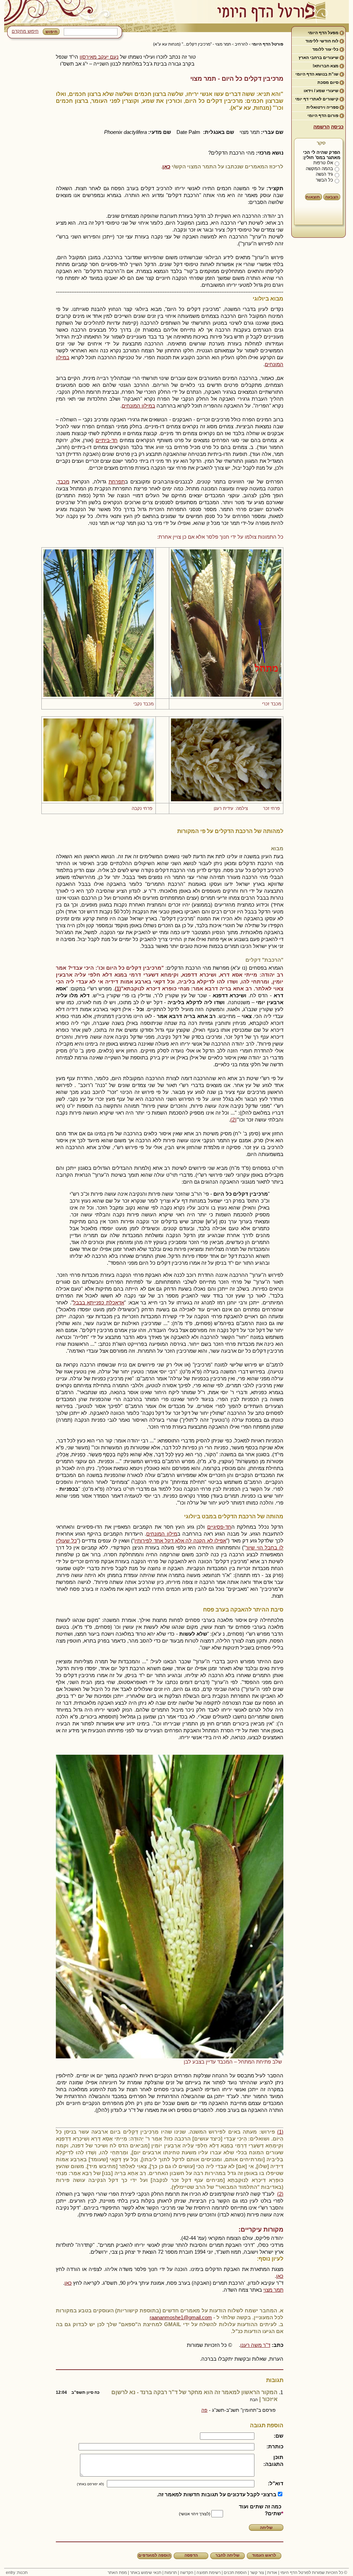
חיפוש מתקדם (25, 31)
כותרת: (275, 2446)
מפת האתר (117, 2573)
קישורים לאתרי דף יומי (317, 99)
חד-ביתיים (107, 440)
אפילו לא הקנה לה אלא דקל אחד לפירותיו (180, 1541)
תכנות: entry (17, 2573)
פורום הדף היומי (323, 116)
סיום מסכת (328, 82)
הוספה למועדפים (154, 2555)
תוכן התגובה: (273, 2461)
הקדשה (187, 2573)
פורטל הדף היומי (268, 44)
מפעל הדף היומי (323, 33)
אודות (272, 2573)
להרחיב (241, 44)
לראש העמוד (264, 2555)
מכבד (63, 482)
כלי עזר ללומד (325, 49)
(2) (233, 1120)
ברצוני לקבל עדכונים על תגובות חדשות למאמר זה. (217, 2494)
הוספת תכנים (235, 2573)
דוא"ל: (276, 2483)
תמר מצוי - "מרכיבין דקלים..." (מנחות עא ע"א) (192, 44)
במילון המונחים (138, 406)
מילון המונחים (162, 1534)
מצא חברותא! (326, 66)
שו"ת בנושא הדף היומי (317, 74)
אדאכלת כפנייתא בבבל (99, 1302)
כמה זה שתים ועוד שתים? (260, 2510)
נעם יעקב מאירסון (99, 57)
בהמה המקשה (319, 169)
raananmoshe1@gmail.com (181, 2317)
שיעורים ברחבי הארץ (319, 58)
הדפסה (191, 2555)
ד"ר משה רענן (255, 2345)
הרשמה (321, 127)
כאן (166, 166)
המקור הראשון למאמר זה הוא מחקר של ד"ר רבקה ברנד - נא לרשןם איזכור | (167, 2396)
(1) (280, 2132)
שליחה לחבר (228, 2555)
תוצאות (313, 197)
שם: (279, 2436)
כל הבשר (324, 180)
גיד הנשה (324, 174)
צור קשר (257, 2573)
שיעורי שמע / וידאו (321, 91)
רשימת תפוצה (209, 2573)
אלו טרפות (323, 163)
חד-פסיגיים (219, 1527)
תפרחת (117, 482)
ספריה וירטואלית (322, 107)
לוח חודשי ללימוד (322, 41)
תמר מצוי (273, 2290)
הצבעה (332, 197)
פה (204, 2410)
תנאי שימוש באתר (146, 2573)
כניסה (337, 127)
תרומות (171, 2573)
